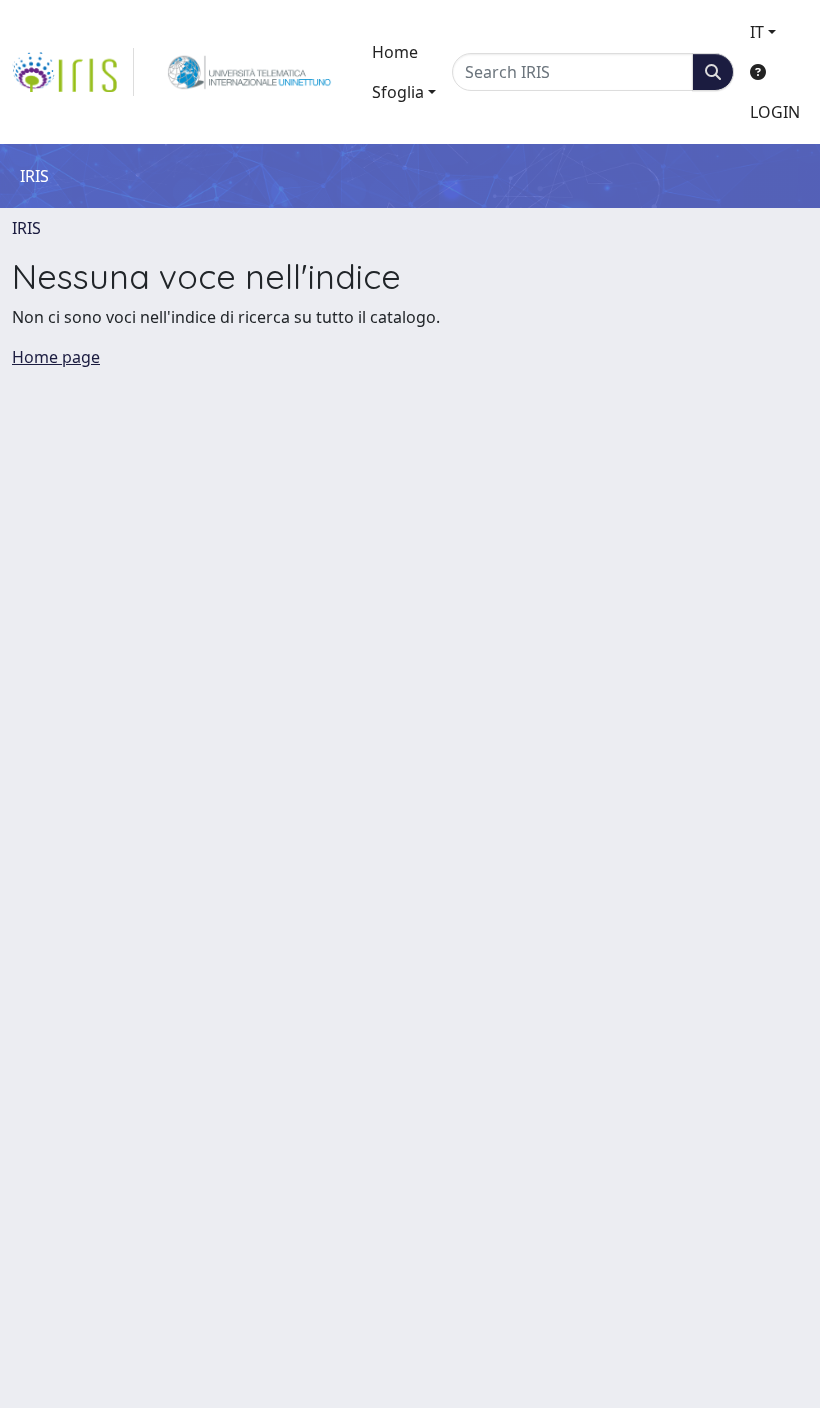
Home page (56, 357)
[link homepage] (73, 72)
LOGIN (775, 112)
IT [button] (757, 32)
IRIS (26, 228)
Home (395, 52)
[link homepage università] (249, 72)
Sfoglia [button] (398, 92)
